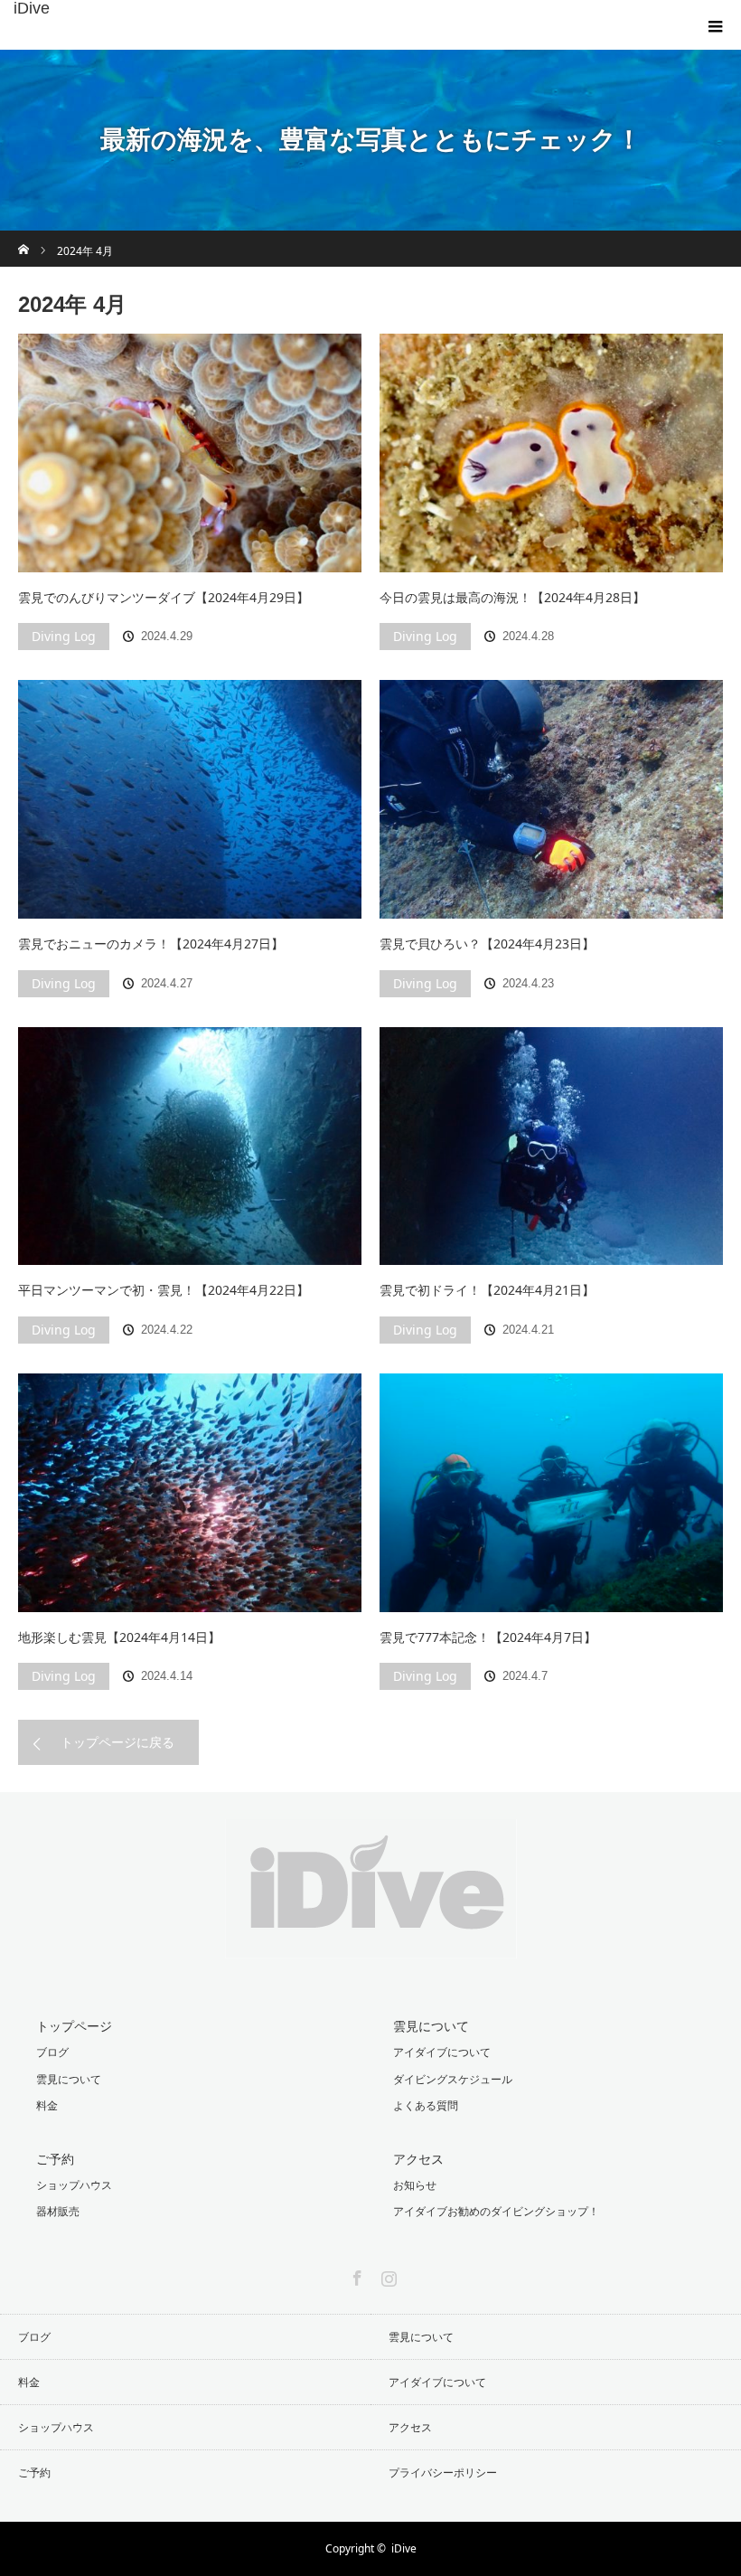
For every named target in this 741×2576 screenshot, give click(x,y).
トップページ (74, 2026)
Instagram (387, 2275)
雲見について (69, 2079)
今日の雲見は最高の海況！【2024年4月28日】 (512, 597)
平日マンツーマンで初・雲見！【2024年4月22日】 (164, 1290)
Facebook (355, 2275)
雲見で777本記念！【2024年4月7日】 (488, 1637)
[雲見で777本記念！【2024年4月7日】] (551, 1493)
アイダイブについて (442, 2052)
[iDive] (371, 1944)
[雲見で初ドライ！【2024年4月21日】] (551, 1146)
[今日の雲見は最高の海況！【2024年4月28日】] (551, 453)
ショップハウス (74, 2185)
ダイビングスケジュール (453, 2079)
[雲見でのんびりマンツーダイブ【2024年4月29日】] (190, 453)
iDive (32, 8)
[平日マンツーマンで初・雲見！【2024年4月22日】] (190, 1146)
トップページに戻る (117, 1742)
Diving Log (64, 636)
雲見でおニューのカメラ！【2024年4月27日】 (151, 944)
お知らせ (415, 2185)
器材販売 (58, 2211)
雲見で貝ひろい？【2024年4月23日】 (487, 944)
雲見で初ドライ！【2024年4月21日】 (487, 1290)
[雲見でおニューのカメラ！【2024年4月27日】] (190, 799)
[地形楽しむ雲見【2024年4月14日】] (190, 1493)
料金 (47, 2105)
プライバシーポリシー (443, 2472)
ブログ (52, 2052)
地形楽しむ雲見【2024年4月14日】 (119, 1637)
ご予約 (55, 2159)
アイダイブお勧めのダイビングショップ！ (496, 2211)
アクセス (418, 2159)
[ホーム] (24, 237)
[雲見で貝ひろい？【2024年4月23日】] (551, 799)
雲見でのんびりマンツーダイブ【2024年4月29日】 (164, 597)
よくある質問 (426, 2105)
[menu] (716, 25)
